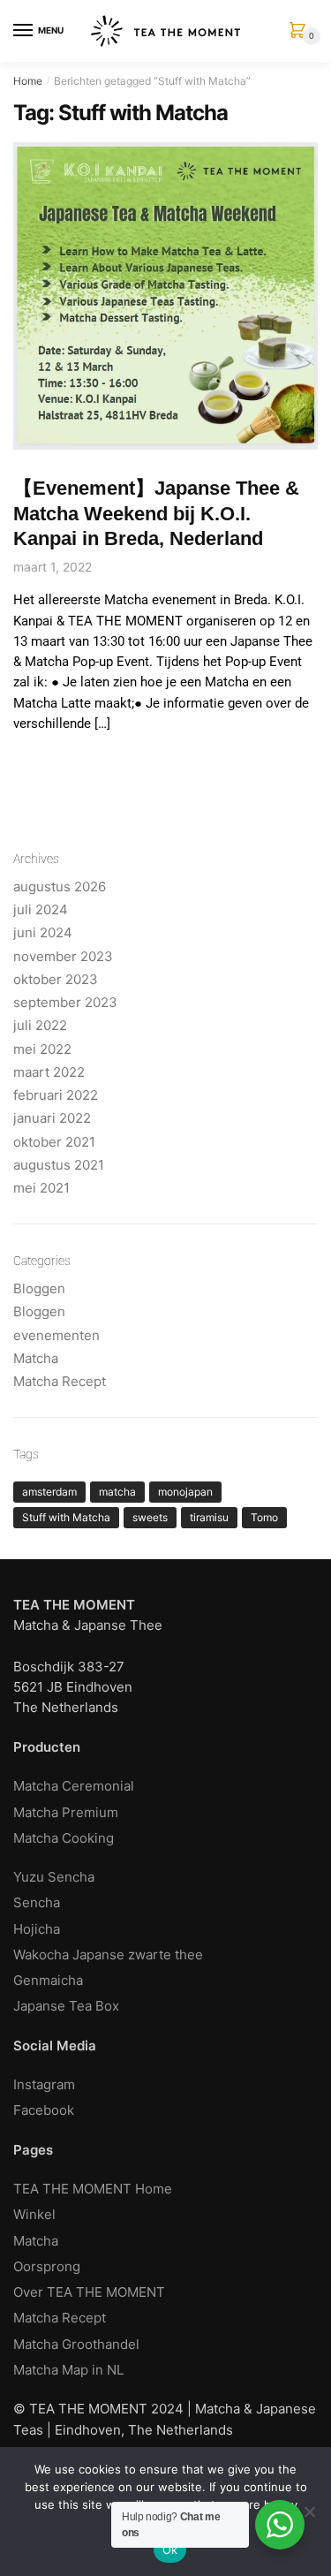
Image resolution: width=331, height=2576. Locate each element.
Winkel (34, 2214)
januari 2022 (52, 1118)
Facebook (44, 2110)
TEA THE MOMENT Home (93, 2189)
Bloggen (39, 1288)
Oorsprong (47, 2266)
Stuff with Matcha (66, 1517)
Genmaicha (48, 1980)
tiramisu (209, 1517)
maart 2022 (49, 1072)
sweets (150, 1517)
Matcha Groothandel (76, 2344)
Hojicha (37, 1929)
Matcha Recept (60, 1381)
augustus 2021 (59, 1165)
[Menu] (24, 31)
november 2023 (63, 956)
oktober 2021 (54, 1142)
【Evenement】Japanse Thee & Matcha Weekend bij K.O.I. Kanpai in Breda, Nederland (156, 513)
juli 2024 (41, 909)
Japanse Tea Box (66, 2006)
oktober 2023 (56, 979)
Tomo (264, 1517)
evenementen (56, 1335)
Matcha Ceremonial (74, 1786)
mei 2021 (41, 1188)
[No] (309, 2512)
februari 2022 (56, 1095)
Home (28, 81)
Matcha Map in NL (68, 2370)
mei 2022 (42, 1049)
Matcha (36, 1358)
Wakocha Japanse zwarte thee (108, 1955)
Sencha (37, 1902)
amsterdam (49, 1492)
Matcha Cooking (64, 1838)
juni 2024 (43, 932)
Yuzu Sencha (54, 1877)
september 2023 (65, 1002)
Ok (170, 2549)
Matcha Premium (66, 1812)
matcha (117, 1492)
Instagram (44, 2084)
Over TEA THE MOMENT (89, 2292)
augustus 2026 (60, 886)
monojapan (185, 1492)
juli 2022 (40, 1025)
